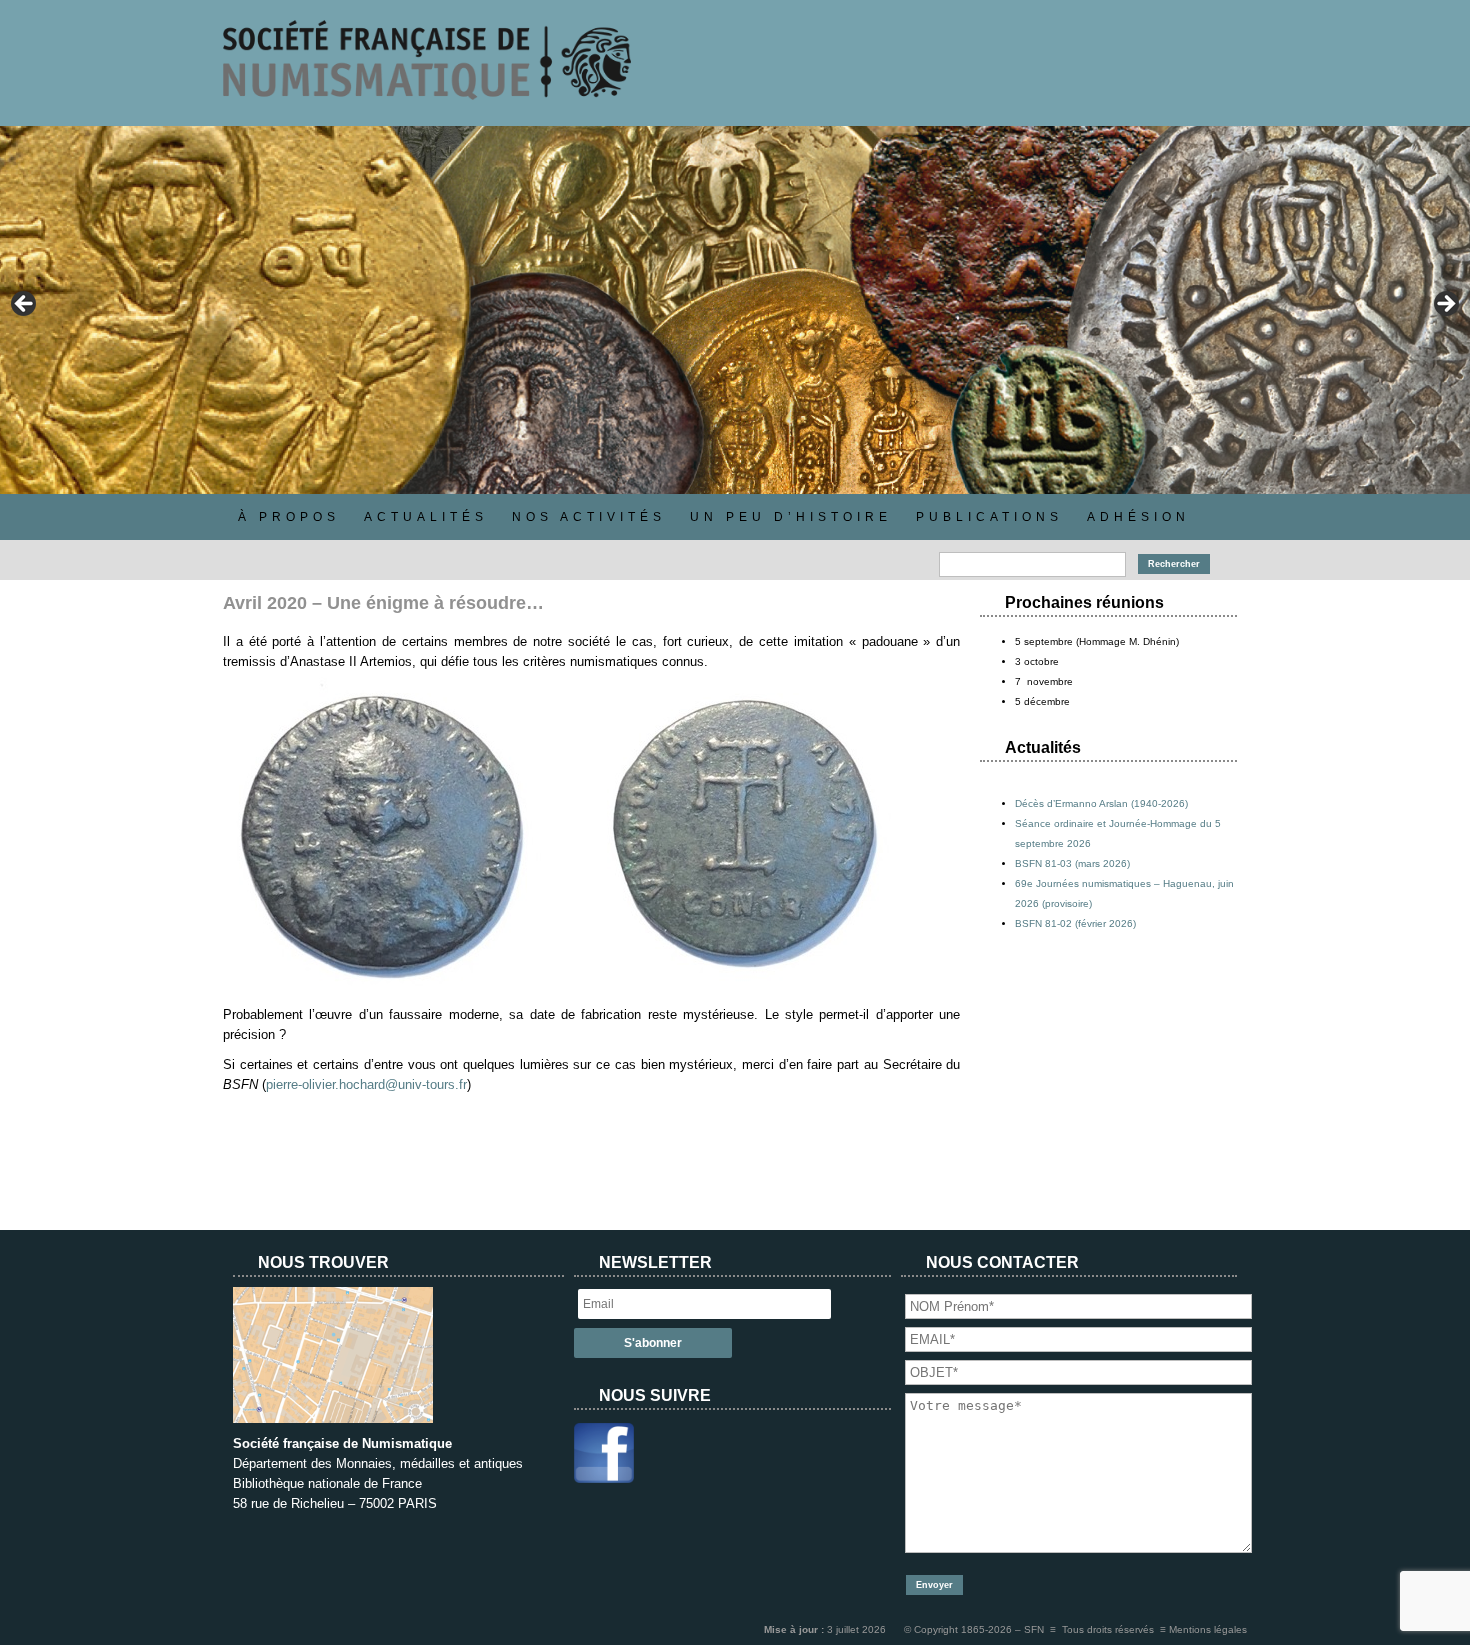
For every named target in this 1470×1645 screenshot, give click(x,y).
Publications (989, 517)
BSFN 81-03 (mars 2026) (1072, 863)
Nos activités (589, 517)
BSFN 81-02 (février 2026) (1075, 923)
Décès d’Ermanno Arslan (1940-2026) (1101, 803)
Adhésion (1138, 517)
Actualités (426, 517)
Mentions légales (1208, 1629)
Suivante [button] (1445, 305)
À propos (289, 517)
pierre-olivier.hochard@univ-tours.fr (366, 1084)
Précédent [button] (25, 305)
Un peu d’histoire (791, 517)
